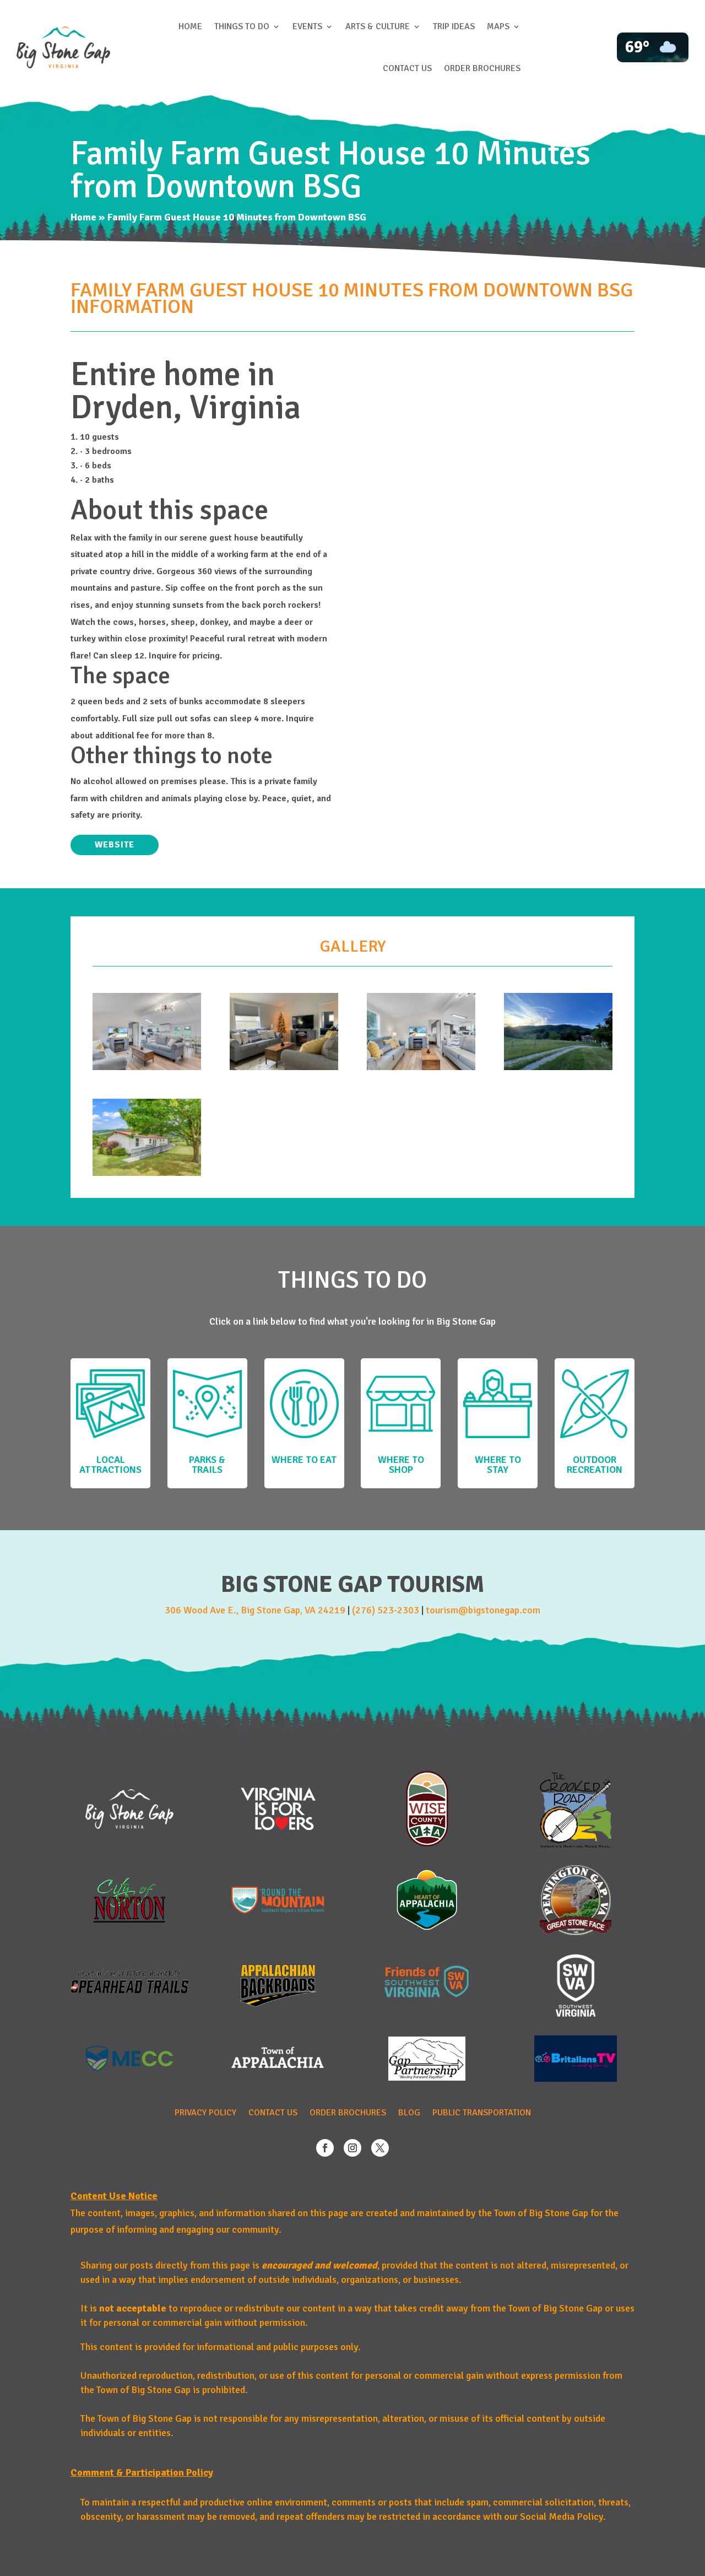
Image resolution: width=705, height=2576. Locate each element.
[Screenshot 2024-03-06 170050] (284, 1067)
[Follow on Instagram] (352, 2148)
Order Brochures (482, 68)
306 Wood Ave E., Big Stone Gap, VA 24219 (255, 1610)
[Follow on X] (380, 2148)
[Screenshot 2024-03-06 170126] (558, 1067)
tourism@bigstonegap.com (483, 1610)
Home (190, 26)
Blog (409, 2113)
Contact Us (407, 68)
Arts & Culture (378, 26)
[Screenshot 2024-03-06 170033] (147, 1067)
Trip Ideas (454, 26)
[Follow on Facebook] (325, 2148)
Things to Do (242, 26)
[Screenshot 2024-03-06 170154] (147, 1173)
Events (307, 26)
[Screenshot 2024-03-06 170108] (421, 1067)
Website (115, 845)
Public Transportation (482, 2113)
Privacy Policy (205, 2113)
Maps (498, 26)
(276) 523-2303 (386, 1610)
